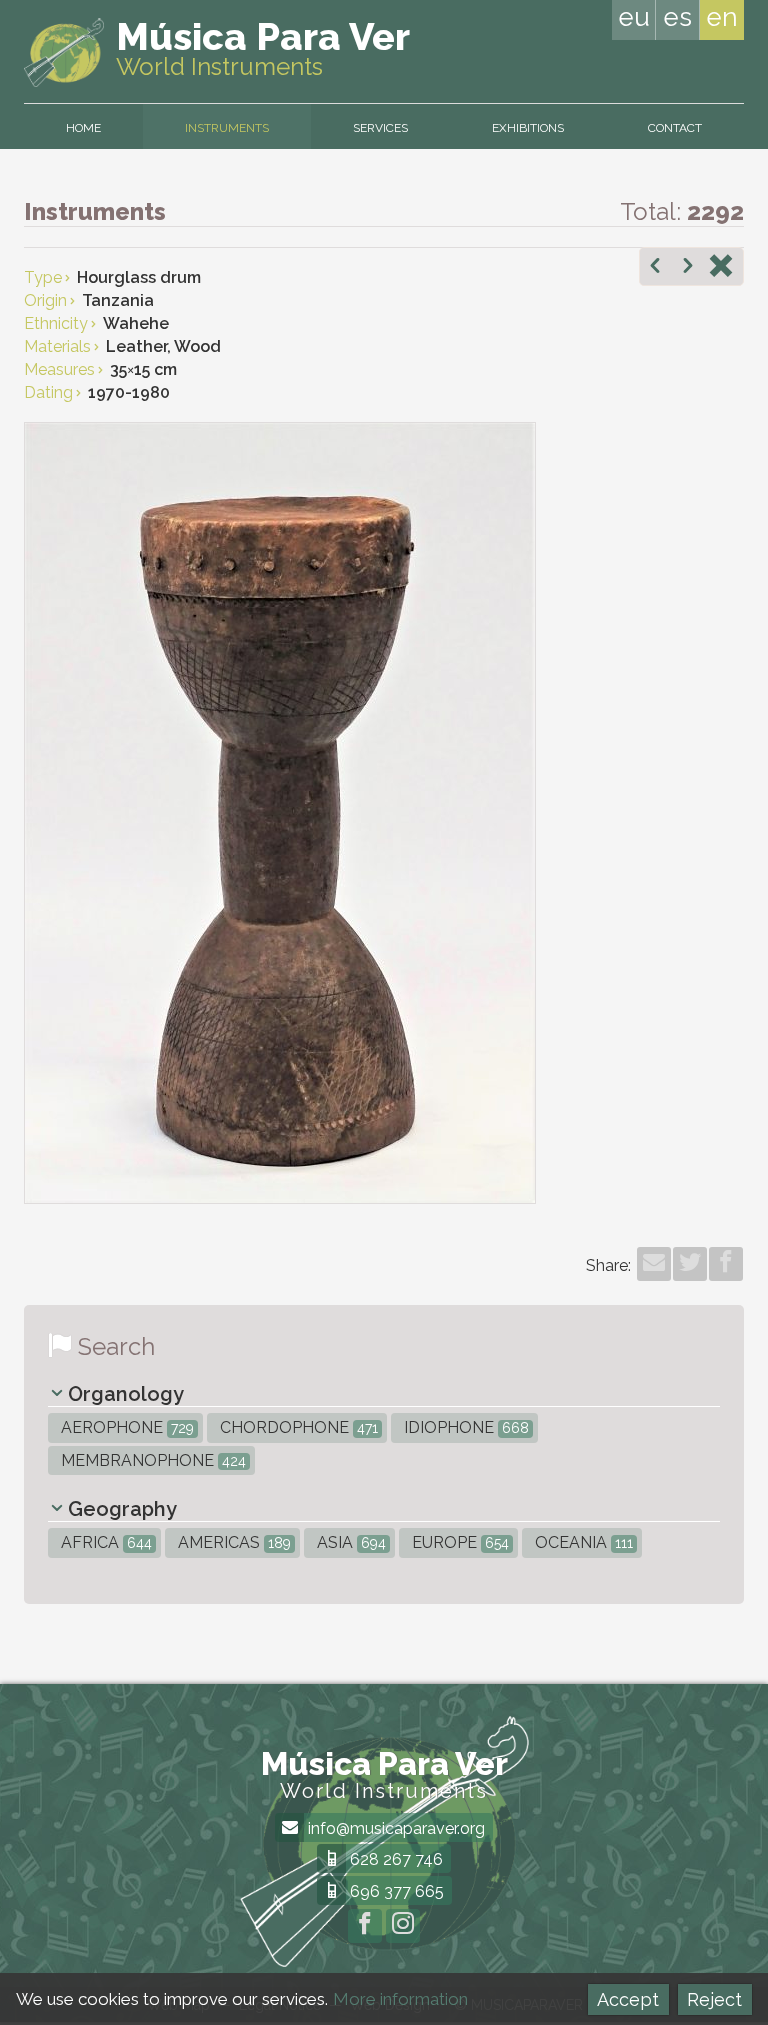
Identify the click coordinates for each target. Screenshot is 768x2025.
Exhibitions (528, 128)
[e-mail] (654, 1264)
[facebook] (726, 1264)
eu (634, 17)
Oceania (582, 1542)
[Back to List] (721, 268)
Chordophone (297, 1427)
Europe (458, 1542)
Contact (675, 128)
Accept (628, 1999)
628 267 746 (394, 1859)
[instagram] (403, 1926)
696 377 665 (395, 1891)
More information (400, 1999)
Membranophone (151, 1460)
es (677, 17)
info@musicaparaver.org (394, 1828)
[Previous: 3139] (655, 268)
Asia (349, 1542)
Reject (714, 1999)
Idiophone (464, 1427)
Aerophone (125, 1427)
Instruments (227, 128)
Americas (232, 1542)
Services (380, 128)
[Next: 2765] (688, 268)
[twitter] (690, 1264)
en (722, 17)
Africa (104, 1542)
